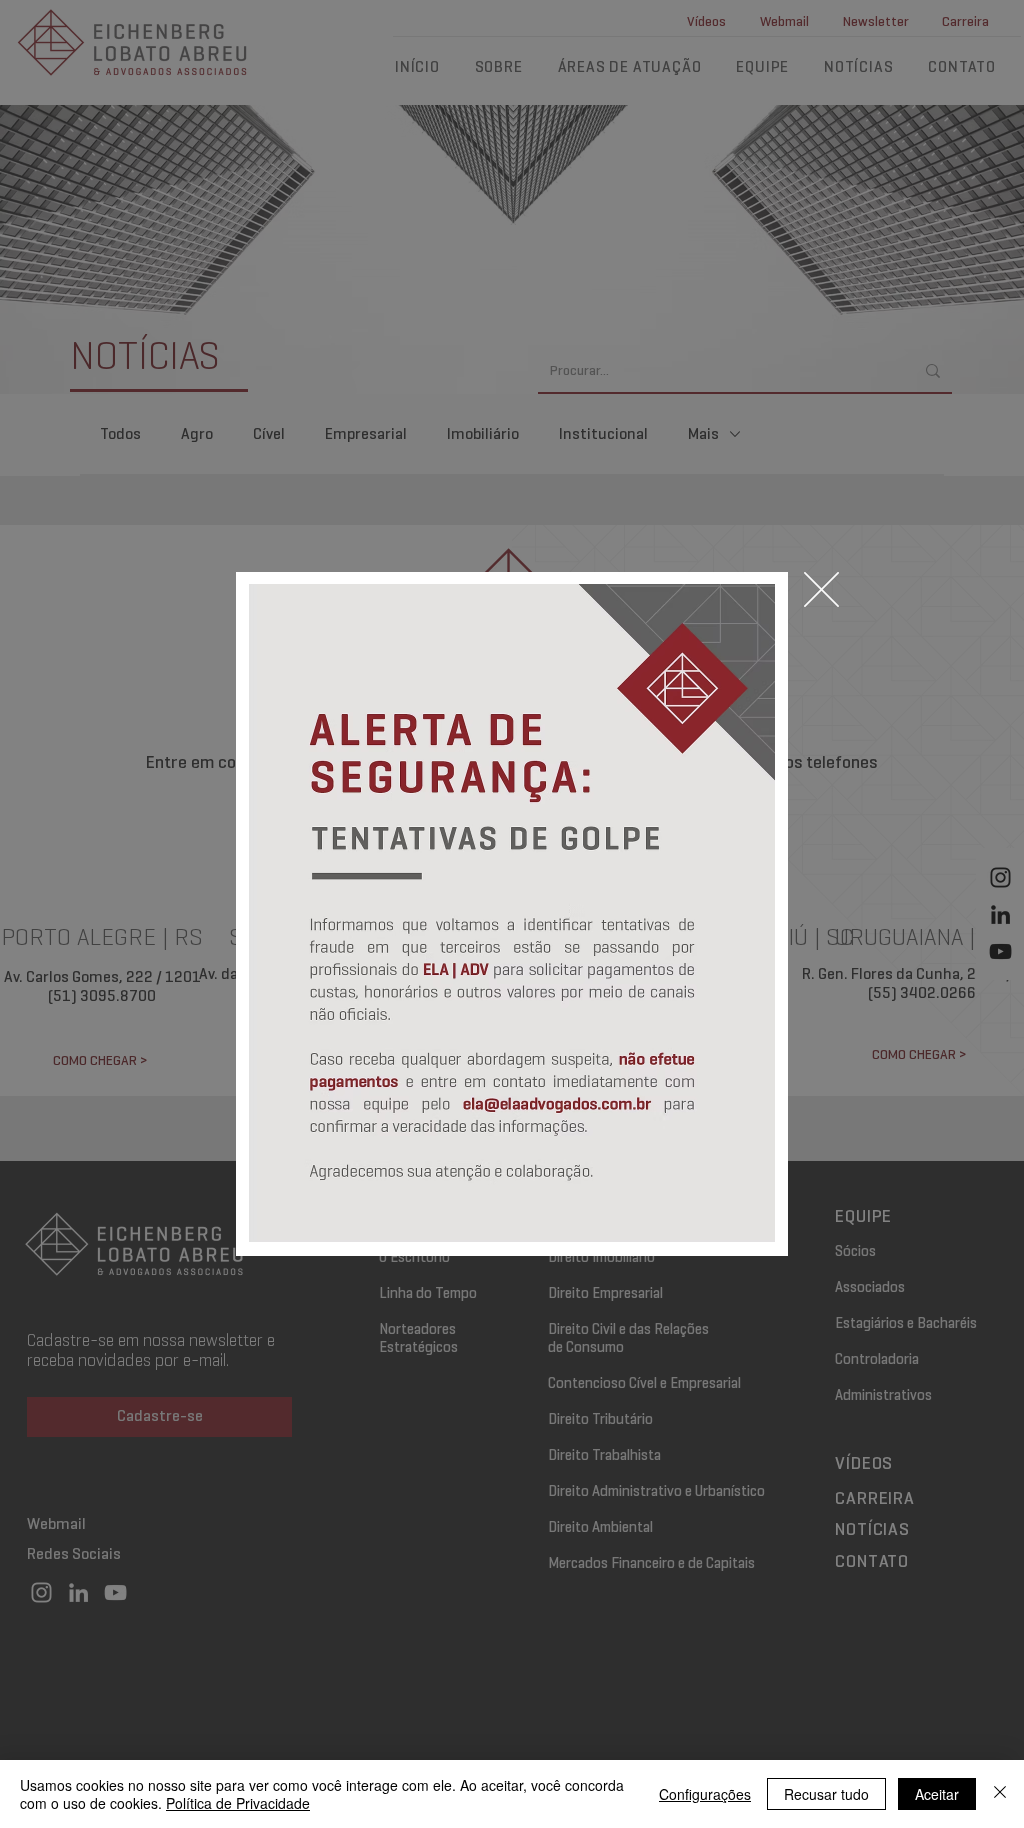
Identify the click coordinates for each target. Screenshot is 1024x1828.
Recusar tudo (826, 1794)
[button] (821, 589)
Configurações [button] (705, 1794)
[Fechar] (1000, 1794)
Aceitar (937, 1794)
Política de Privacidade (238, 1803)
